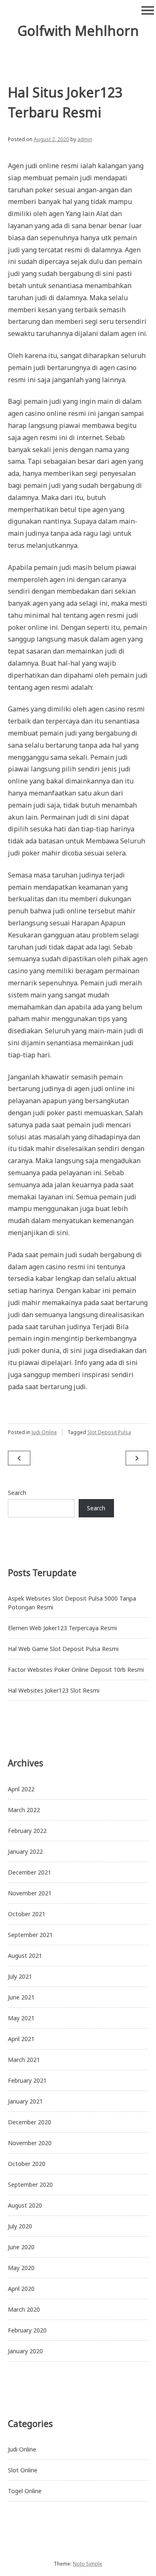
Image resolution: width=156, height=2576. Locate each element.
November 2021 (30, 1893)
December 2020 (30, 2122)
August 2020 (25, 2205)
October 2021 (27, 1914)
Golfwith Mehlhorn (78, 31)
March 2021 (24, 2060)
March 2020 (24, 2309)
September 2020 (30, 2184)
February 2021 (27, 2080)
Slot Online (23, 2470)
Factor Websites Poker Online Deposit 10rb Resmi (76, 1670)
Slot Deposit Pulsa (109, 1432)
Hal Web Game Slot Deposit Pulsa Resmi (63, 1649)
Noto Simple (88, 2564)
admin (85, 139)
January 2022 (25, 1851)
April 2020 (21, 2289)
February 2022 (27, 1831)
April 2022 (21, 1789)
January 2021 (25, 2101)
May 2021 (21, 2018)
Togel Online (25, 2491)
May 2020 (21, 2268)
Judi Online (44, 1432)
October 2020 (27, 2164)
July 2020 (20, 2226)
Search (17, 1493)
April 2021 (21, 2039)
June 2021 (21, 1997)
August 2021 (25, 1956)
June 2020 (21, 2247)
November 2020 (30, 2143)
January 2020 (25, 2351)
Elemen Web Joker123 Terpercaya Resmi (62, 1628)
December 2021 (30, 1872)
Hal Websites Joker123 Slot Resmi (54, 1690)
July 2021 (20, 1976)
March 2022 (24, 1810)
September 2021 (30, 1935)
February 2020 (27, 2330)
